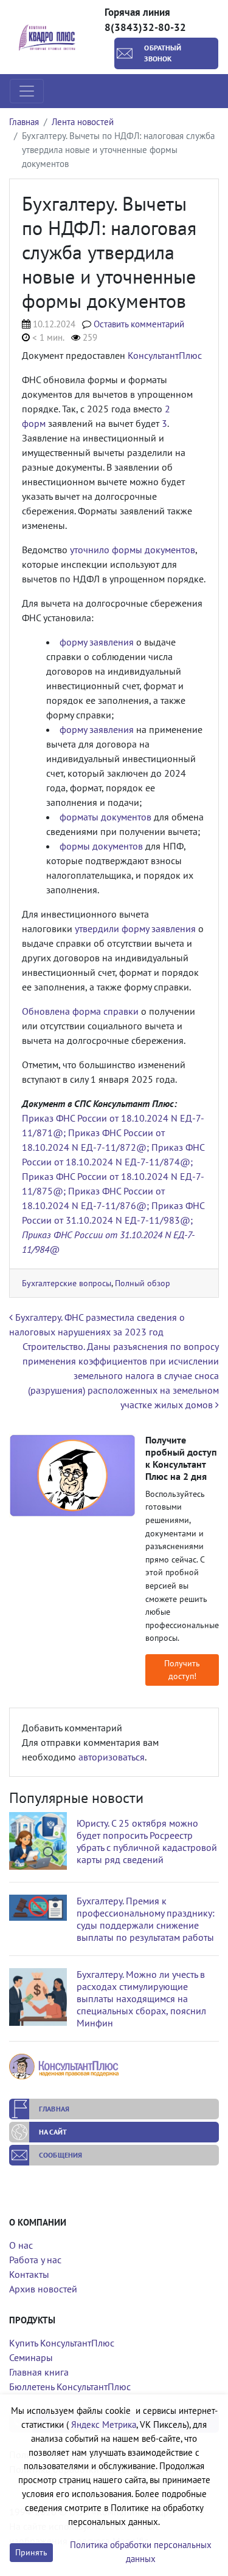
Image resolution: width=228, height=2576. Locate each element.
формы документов (101, 846)
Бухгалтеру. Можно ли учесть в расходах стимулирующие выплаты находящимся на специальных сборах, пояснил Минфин (141, 1998)
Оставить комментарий (139, 324)
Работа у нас (35, 2260)
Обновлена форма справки (80, 1011)
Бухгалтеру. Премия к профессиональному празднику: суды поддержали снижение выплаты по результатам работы (146, 1919)
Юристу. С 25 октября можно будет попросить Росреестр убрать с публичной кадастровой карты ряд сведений (147, 1841)
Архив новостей (43, 2289)
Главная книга (39, 2372)
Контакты (29, 2274)
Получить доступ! (182, 1670)
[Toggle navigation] (27, 91)
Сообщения (60, 2155)
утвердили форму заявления (135, 929)
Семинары (31, 2357)
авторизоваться (112, 1757)
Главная (24, 122)
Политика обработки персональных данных (141, 2552)
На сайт (53, 2132)
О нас (21, 2245)
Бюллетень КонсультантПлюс (70, 2387)
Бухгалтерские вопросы (67, 1283)
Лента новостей (83, 122)
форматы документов (105, 817)
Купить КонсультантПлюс (62, 2343)
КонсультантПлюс (165, 355)
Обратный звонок (163, 53)
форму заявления (97, 642)
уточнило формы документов (133, 550)
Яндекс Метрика (104, 2424)
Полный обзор (143, 1283)
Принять (31, 2552)
